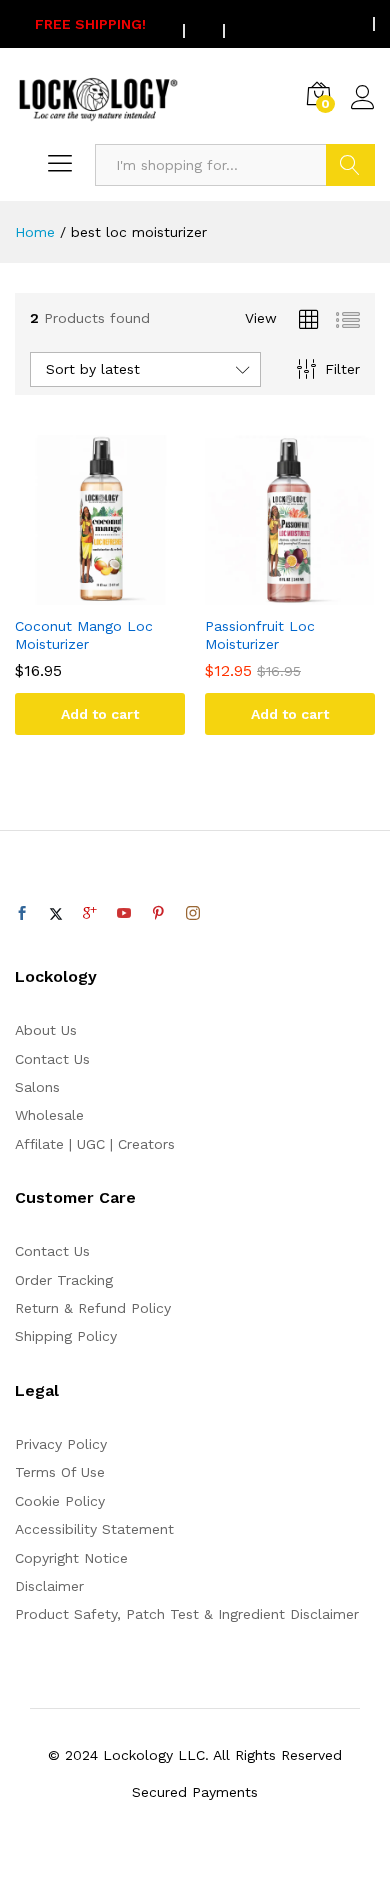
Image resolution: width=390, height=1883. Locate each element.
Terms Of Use (60, 1472)
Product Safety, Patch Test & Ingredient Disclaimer (187, 1614)
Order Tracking (64, 1280)
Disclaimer (49, 1586)
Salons (37, 1087)
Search (350, 165)
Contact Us (52, 1059)
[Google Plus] (90, 914)
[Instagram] (193, 914)
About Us (46, 1030)
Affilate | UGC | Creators (95, 1144)
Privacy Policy (61, 1444)
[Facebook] (22, 914)
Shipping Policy (66, 1336)
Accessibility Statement (94, 1529)
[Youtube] (124, 914)
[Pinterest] (158, 914)
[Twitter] (56, 914)
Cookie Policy (60, 1501)
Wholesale (49, 1115)
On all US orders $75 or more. (195, 24)
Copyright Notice (71, 1558)
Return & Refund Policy (93, 1308)
